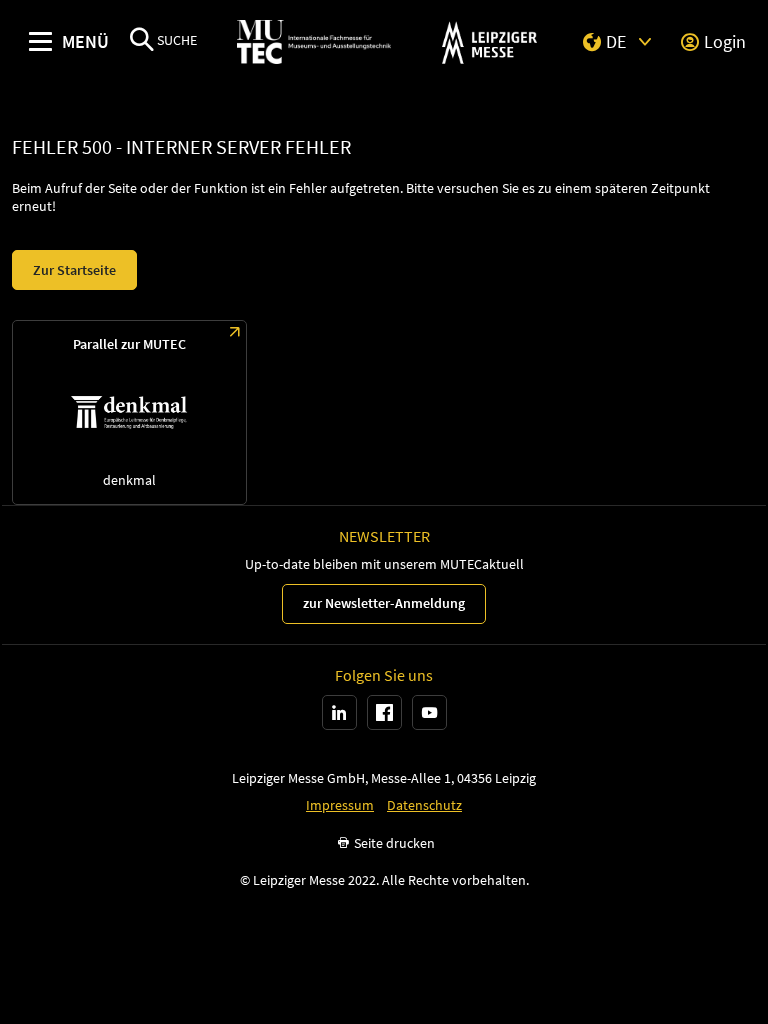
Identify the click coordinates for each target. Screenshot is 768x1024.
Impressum (340, 805)
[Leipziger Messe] (489, 42)
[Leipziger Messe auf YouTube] (429, 712)
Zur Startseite (74, 270)
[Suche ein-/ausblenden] (142, 41)
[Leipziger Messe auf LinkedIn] (339, 712)
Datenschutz (424, 805)
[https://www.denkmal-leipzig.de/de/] (129, 412)
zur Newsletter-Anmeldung (384, 603)
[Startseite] (314, 42)
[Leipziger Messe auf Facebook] (384, 712)
